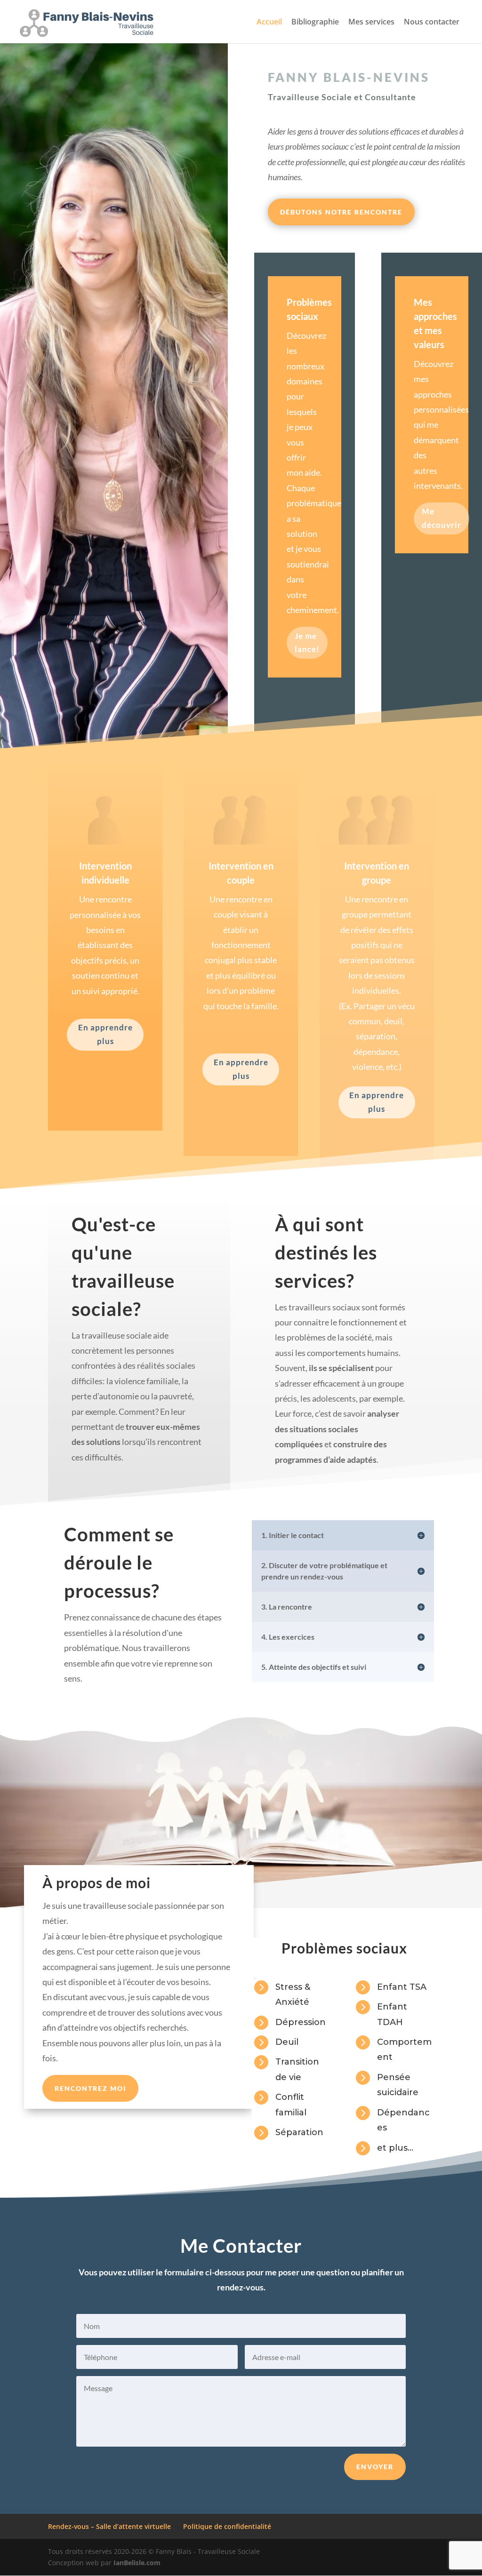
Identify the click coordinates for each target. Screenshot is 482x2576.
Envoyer (375, 2467)
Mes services (371, 23)
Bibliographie (315, 23)
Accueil (269, 23)
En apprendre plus (105, 1034)
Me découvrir (442, 518)
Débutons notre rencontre (341, 212)
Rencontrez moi (90, 2088)
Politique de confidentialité (227, 2526)
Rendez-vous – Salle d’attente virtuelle (109, 2526)
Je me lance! (307, 643)
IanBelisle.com (137, 2563)
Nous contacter (432, 23)
